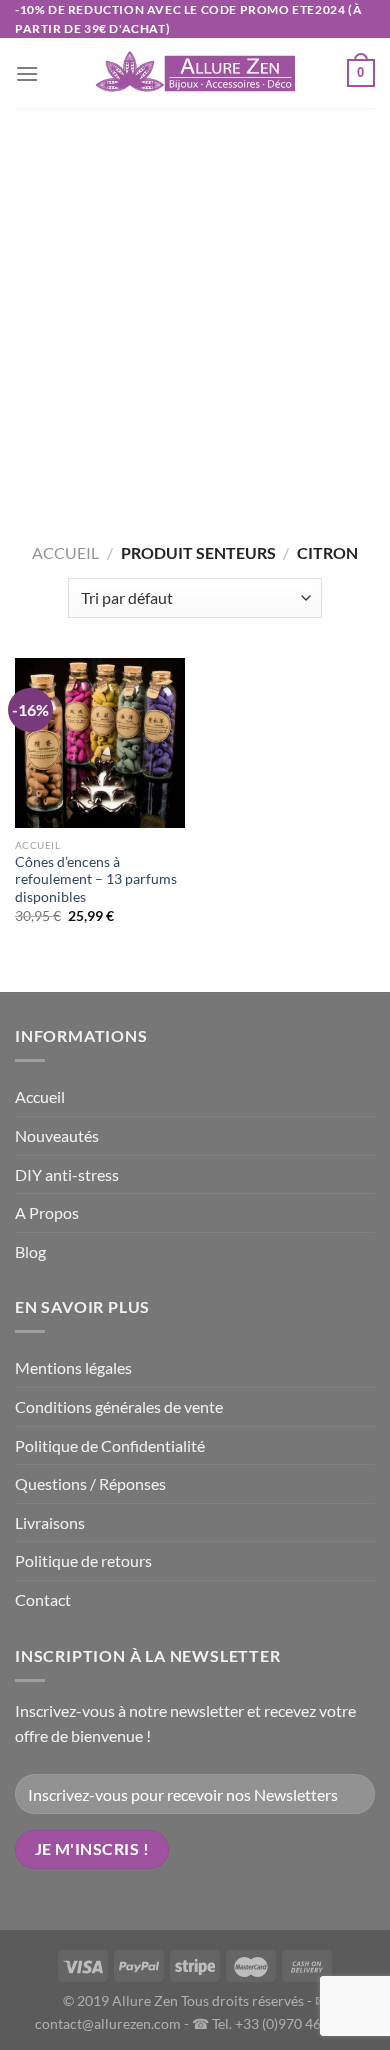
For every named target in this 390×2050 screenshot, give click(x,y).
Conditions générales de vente (119, 1406)
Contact (43, 1599)
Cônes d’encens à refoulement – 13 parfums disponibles (96, 879)
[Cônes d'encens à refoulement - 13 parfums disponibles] (100, 743)
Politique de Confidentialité (110, 1445)
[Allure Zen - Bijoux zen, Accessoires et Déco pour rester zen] (195, 74)
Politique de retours (83, 1560)
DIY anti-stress (67, 1174)
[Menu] (27, 73)
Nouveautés (57, 1135)
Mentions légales (73, 1367)
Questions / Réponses (90, 1483)
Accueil (65, 552)
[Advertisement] (195, 313)
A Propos (47, 1212)
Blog (30, 1251)
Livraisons (50, 1522)
